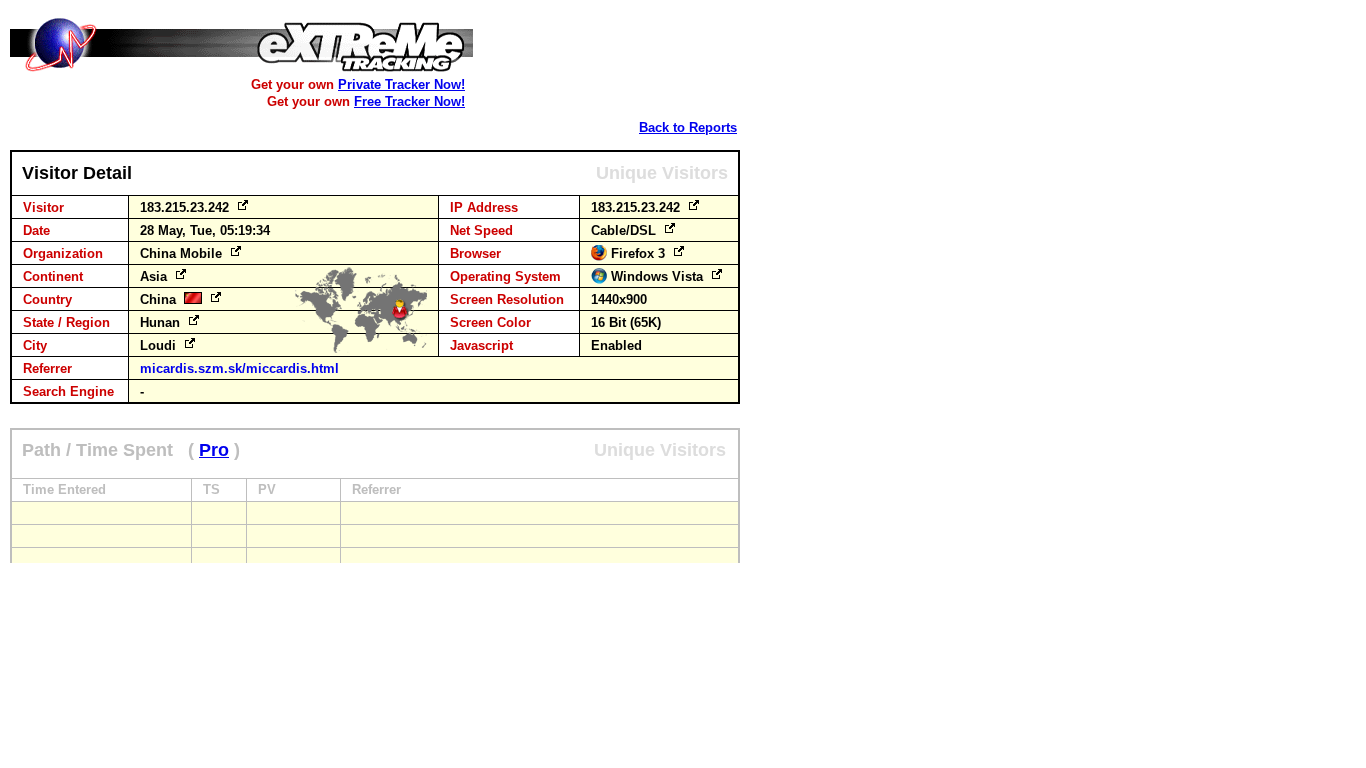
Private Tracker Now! (401, 84)
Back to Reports (688, 127)
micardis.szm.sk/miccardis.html (239, 368)
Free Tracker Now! (409, 101)
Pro (214, 450)
